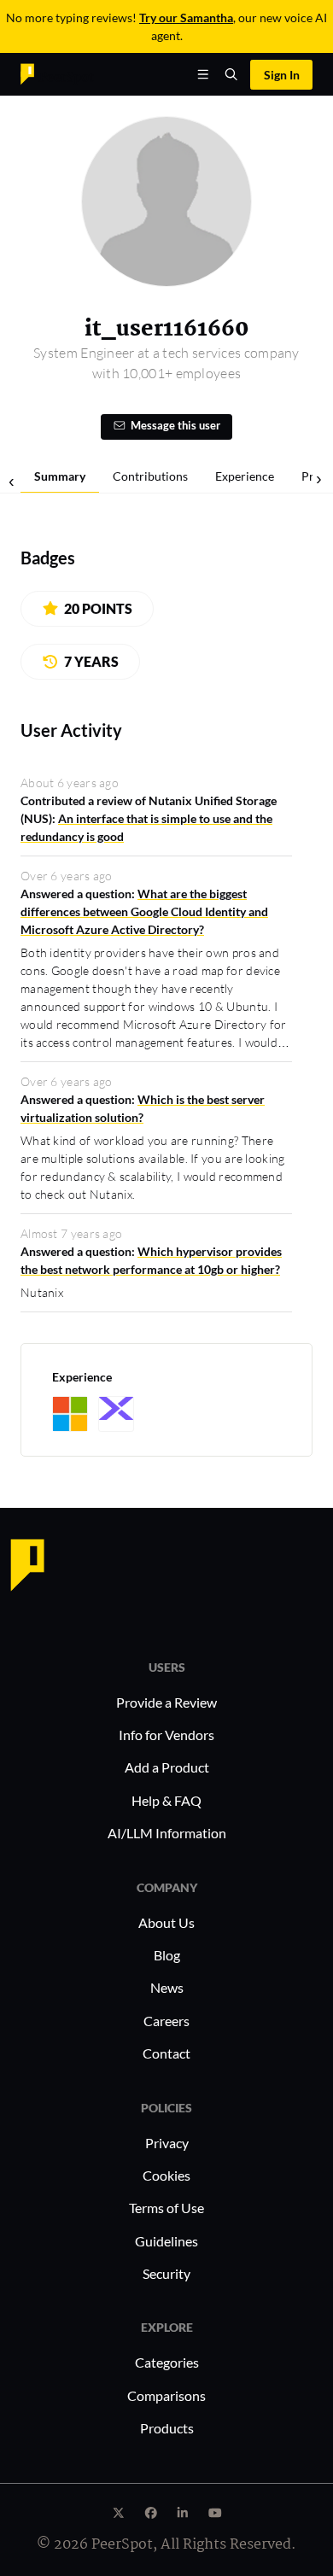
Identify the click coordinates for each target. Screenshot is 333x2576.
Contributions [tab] (150, 476)
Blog (167, 1955)
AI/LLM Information (167, 1833)
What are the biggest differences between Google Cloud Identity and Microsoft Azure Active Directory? (144, 911)
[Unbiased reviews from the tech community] (57, 73)
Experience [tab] (245, 476)
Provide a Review (166, 1702)
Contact (166, 2053)
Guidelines (166, 2241)
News (167, 1987)
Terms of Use (166, 2208)
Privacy (167, 2143)
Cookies (166, 2175)
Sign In (282, 75)
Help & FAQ (166, 1800)
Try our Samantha (186, 18)
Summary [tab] (60, 476)
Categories (167, 2362)
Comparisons (166, 2395)
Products (167, 2428)
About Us (166, 1922)
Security (166, 2273)
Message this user (175, 426)
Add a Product (167, 1767)
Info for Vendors (166, 1735)
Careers (166, 2021)
